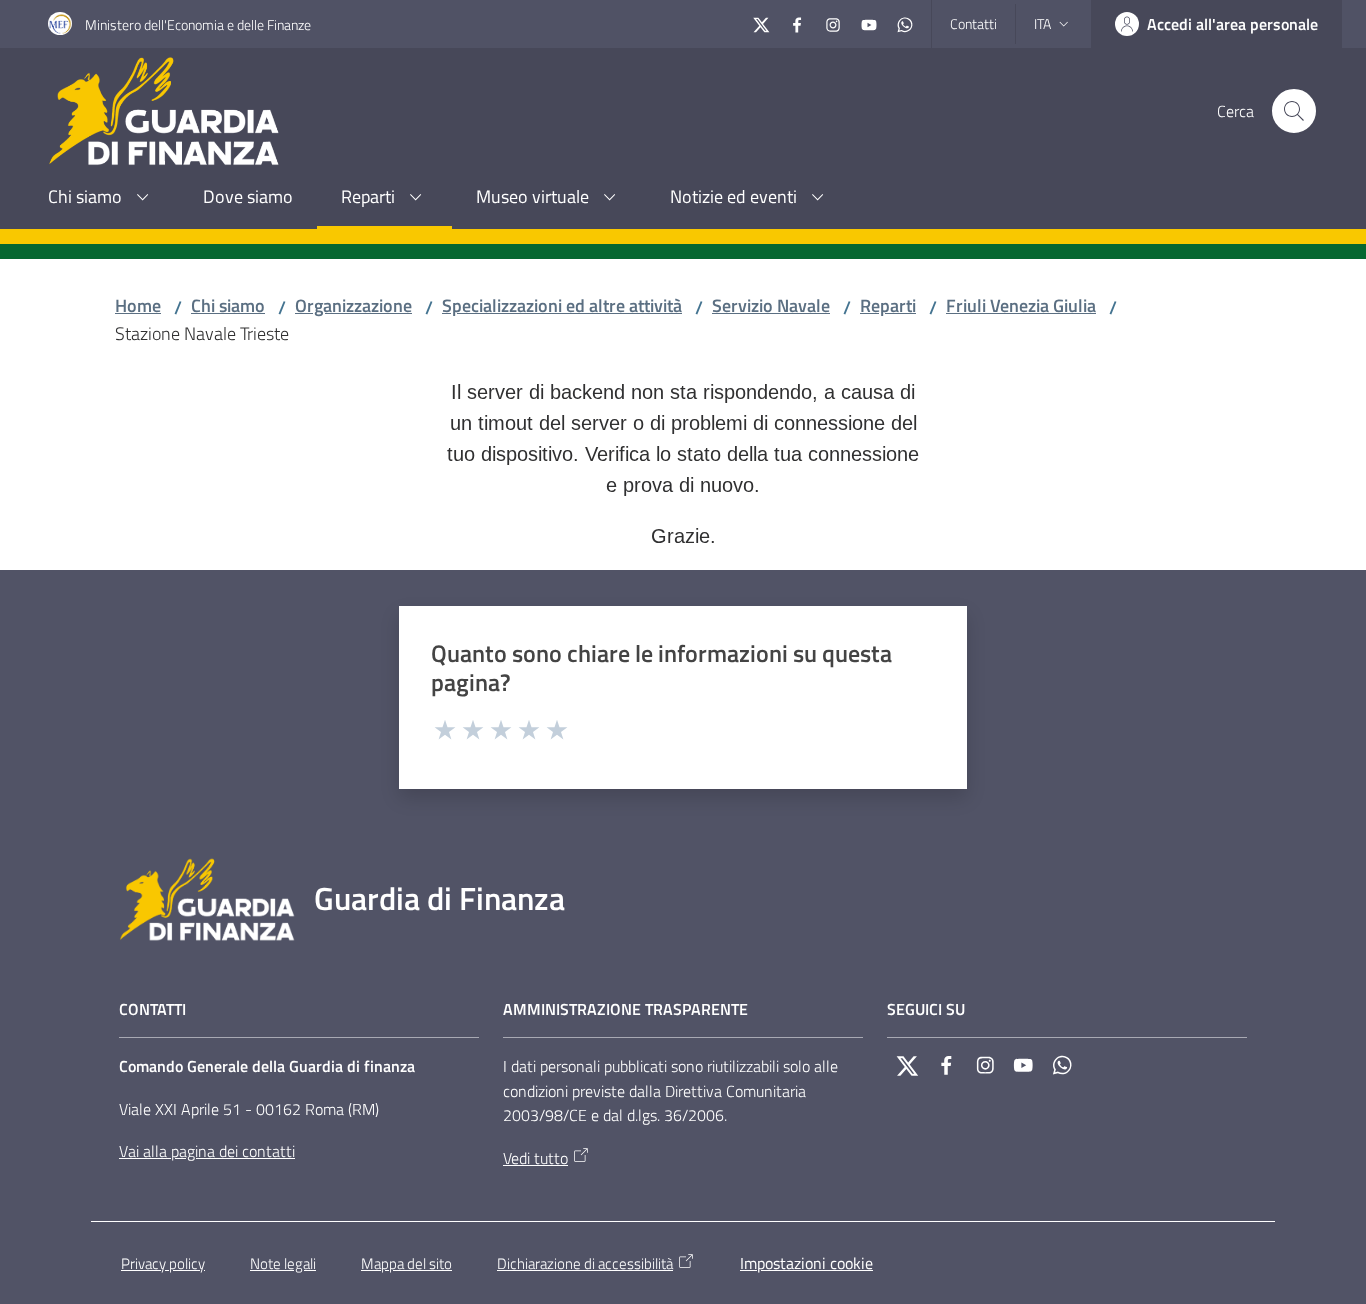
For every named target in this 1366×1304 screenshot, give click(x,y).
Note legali (283, 1263)
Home (138, 305)
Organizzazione (353, 305)
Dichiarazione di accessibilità (585, 1263)
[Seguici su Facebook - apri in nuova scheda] (797, 22)
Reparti (888, 305)
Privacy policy (163, 1263)
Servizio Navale (771, 305)
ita (1042, 23)
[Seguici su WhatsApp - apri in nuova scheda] (905, 22)
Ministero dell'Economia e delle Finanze (198, 24)
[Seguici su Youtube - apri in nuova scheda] (869, 22)
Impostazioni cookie (806, 1263)
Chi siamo (228, 305)
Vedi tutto (535, 1158)
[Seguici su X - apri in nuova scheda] (761, 22)
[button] (1294, 111)
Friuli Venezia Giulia (1021, 305)
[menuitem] (101, 198)
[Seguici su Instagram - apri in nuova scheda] (833, 22)
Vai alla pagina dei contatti (207, 1151)
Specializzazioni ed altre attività (562, 305)
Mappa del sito (406, 1263)
